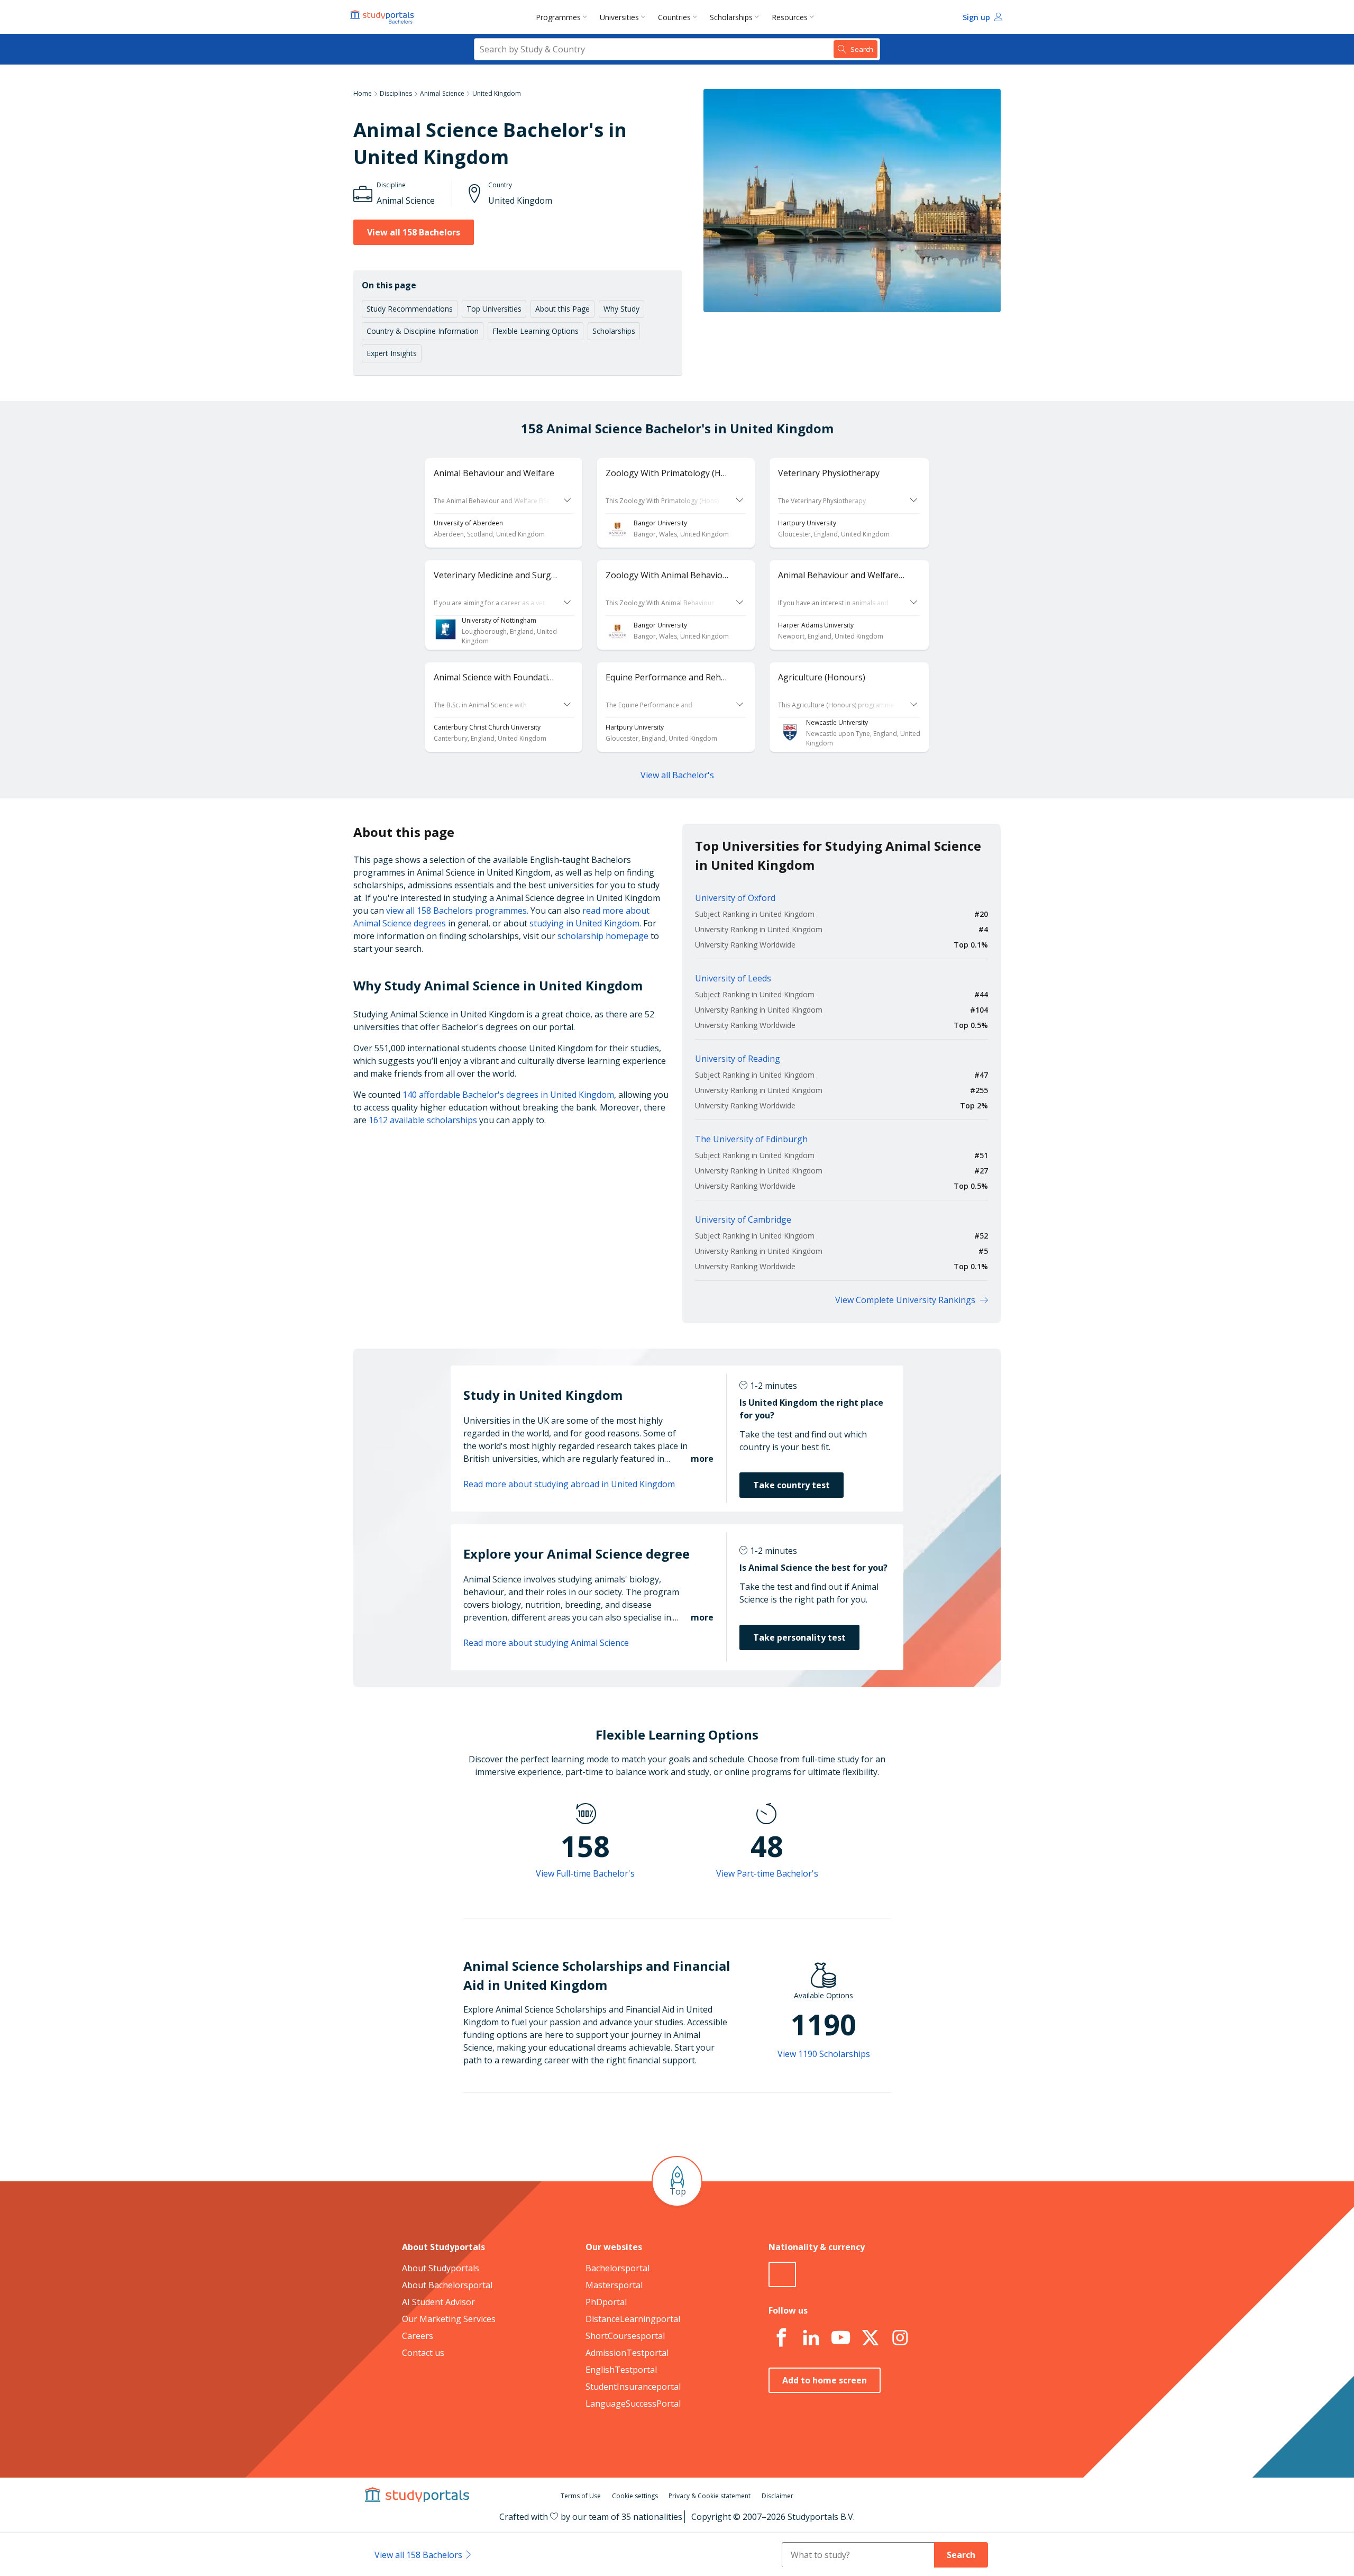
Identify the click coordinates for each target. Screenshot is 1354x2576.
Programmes (558, 17)
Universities (619, 17)
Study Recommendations (410, 309)
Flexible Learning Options (536, 331)
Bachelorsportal (617, 2268)
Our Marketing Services (449, 2319)
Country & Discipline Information (423, 331)
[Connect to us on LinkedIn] (811, 2338)
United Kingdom (497, 93)
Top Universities (494, 309)
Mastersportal (614, 2285)
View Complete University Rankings (905, 1300)
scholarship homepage (603, 936)
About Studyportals (441, 2268)
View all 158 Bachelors (414, 232)
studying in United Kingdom (584, 923)
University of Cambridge (743, 1219)
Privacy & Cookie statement (710, 2496)
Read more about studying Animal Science (546, 1643)
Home (363, 93)
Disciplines (396, 93)
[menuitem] (564, 17)
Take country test (792, 1485)
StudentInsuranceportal (633, 2387)
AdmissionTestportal (627, 2353)
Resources (790, 17)
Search (961, 2555)
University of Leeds (733, 978)
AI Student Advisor (438, 2302)
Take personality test (799, 1637)
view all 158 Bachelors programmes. (457, 911)
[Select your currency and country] (782, 2274)
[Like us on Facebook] (781, 2338)
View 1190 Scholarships (824, 2054)
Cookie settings (635, 2496)
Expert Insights (392, 353)
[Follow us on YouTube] (840, 2338)
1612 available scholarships (423, 1120)
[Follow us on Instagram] (900, 2338)
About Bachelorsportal (447, 2285)
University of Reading (738, 1059)
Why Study (621, 309)
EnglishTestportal (621, 2370)
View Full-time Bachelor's (585, 1873)
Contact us (423, 2353)
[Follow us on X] (870, 2338)
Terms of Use (581, 2496)
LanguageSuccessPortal (633, 2404)
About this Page (562, 309)
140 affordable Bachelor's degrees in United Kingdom (508, 1095)
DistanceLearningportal (633, 2319)
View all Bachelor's (677, 775)
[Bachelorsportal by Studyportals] (383, 17)
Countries (674, 17)
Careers (418, 2336)
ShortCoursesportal (625, 2336)
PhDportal (606, 2302)
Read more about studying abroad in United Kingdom (569, 1484)
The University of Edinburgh (751, 1139)
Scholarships (731, 17)
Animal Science (442, 93)
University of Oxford (735, 898)
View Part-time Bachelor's (767, 1873)
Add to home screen (825, 2380)
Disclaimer (777, 2496)
